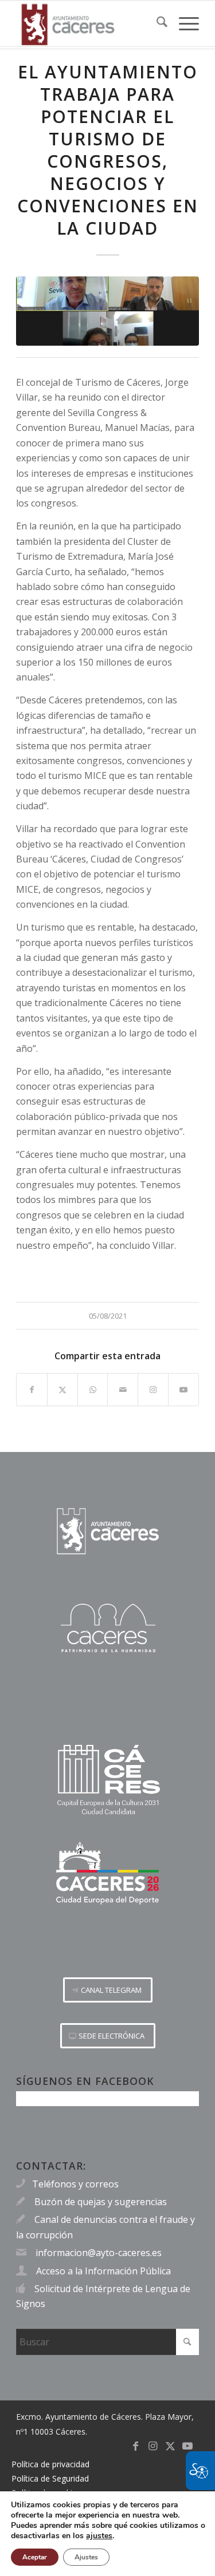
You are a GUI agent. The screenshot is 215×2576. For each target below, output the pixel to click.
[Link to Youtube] (183, 1390)
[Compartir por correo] (123, 1390)
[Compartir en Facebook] (32, 1390)
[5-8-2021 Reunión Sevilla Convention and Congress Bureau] (107, 311)
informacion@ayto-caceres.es (99, 2253)
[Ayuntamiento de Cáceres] (89, 23)
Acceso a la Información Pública (103, 2271)
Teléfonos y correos (75, 2184)
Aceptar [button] (35, 2557)
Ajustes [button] (86, 2557)
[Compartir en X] (62, 1390)
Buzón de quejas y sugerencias (101, 2202)
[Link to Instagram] (153, 1390)
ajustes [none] (99, 2536)
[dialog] (107, 2533)
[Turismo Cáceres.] (107, 1628)
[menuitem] (156, 23)
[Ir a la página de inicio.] (107, 1531)
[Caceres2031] (107, 1780)
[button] (108, 1990)
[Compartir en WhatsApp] (93, 1390)
